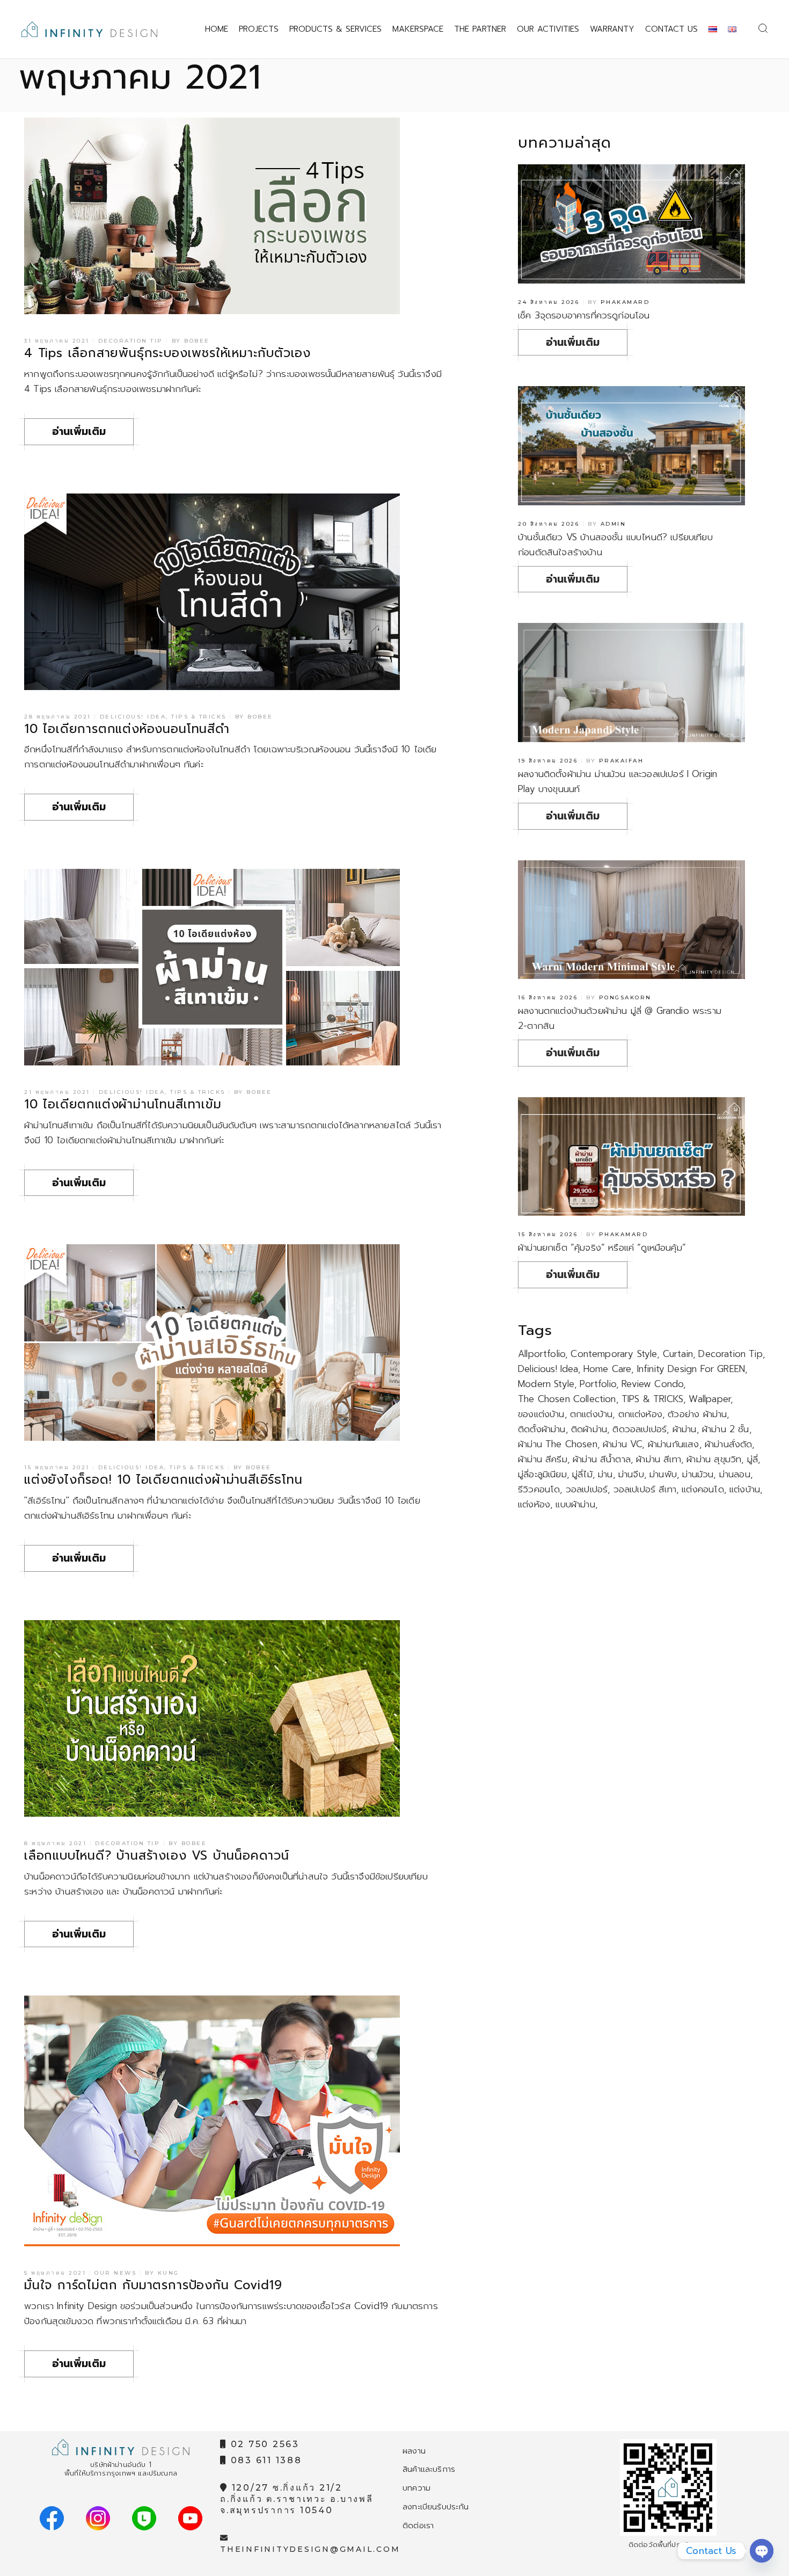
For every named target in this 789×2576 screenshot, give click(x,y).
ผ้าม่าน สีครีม (543, 1459)
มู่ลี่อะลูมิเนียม (542, 1474)
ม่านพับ (663, 1474)
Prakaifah (622, 761)
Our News (115, 2273)
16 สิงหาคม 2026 (548, 997)
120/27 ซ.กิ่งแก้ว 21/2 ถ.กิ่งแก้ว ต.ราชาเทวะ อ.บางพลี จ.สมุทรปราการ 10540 (297, 2499)
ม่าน (605, 1474)
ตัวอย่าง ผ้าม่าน (697, 1414)
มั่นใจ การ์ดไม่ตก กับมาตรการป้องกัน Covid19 (153, 2285)
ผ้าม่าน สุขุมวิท (714, 1459)
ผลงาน (414, 2451)
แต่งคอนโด (703, 1489)
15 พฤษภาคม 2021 (57, 1467)
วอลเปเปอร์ (587, 1489)
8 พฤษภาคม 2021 (55, 1843)
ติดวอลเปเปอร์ (640, 1429)
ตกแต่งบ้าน (591, 1414)
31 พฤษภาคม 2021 (57, 341)
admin (613, 524)
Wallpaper (710, 1399)
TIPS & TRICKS (652, 1399)
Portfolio (598, 1384)
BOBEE (197, 341)
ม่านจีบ (631, 1474)
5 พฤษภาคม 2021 (55, 2273)
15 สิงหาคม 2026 (548, 1234)
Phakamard (625, 302)
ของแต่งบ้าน (541, 1414)
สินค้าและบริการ (429, 2469)
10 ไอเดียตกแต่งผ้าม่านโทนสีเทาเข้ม (123, 1104)
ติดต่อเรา (418, 2526)
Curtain (678, 1354)
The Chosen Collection (567, 1399)
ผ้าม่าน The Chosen (558, 1444)
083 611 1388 (265, 2460)
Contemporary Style (614, 1354)
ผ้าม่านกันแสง (674, 1444)
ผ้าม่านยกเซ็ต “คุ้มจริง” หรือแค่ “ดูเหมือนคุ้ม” (602, 1247)
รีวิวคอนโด (539, 1489)
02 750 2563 (263, 2444)
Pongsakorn (625, 997)
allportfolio (542, 1354)
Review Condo (652, 1384)
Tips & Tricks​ (199, 717)
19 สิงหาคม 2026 (548, 761)
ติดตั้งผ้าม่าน (542, 1429)
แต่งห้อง (534, 1504)
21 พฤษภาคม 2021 (57, 1092)
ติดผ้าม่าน (589, 1429)
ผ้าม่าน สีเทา (659, 1459)
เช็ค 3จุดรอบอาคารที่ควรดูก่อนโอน (584, 315)
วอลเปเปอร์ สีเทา (645, 1489)
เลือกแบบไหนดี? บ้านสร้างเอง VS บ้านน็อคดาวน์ (157, 1856)
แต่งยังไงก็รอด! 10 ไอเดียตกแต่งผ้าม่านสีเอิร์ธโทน (163, 1480)
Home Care (608, 1369)
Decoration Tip (131, 341)
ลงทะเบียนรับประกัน (436, 2507)
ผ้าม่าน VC (622, 1444)
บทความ (417, 2488)
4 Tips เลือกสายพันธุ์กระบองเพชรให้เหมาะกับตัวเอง (167, 353)
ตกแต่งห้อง (640, 1414)
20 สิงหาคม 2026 (549, 524)
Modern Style (546, 1384)
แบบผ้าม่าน (575, 1504)
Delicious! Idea (133, 717)
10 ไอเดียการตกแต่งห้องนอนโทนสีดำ (127, 729)
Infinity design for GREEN (691, 1369)
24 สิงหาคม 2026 (549, 302)
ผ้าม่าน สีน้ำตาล (602, 1459)
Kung (169, 2273)
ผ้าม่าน (685, 1429)
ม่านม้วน (698, 1474)
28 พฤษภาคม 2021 (58, 717)
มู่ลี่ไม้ (582, 1474)
